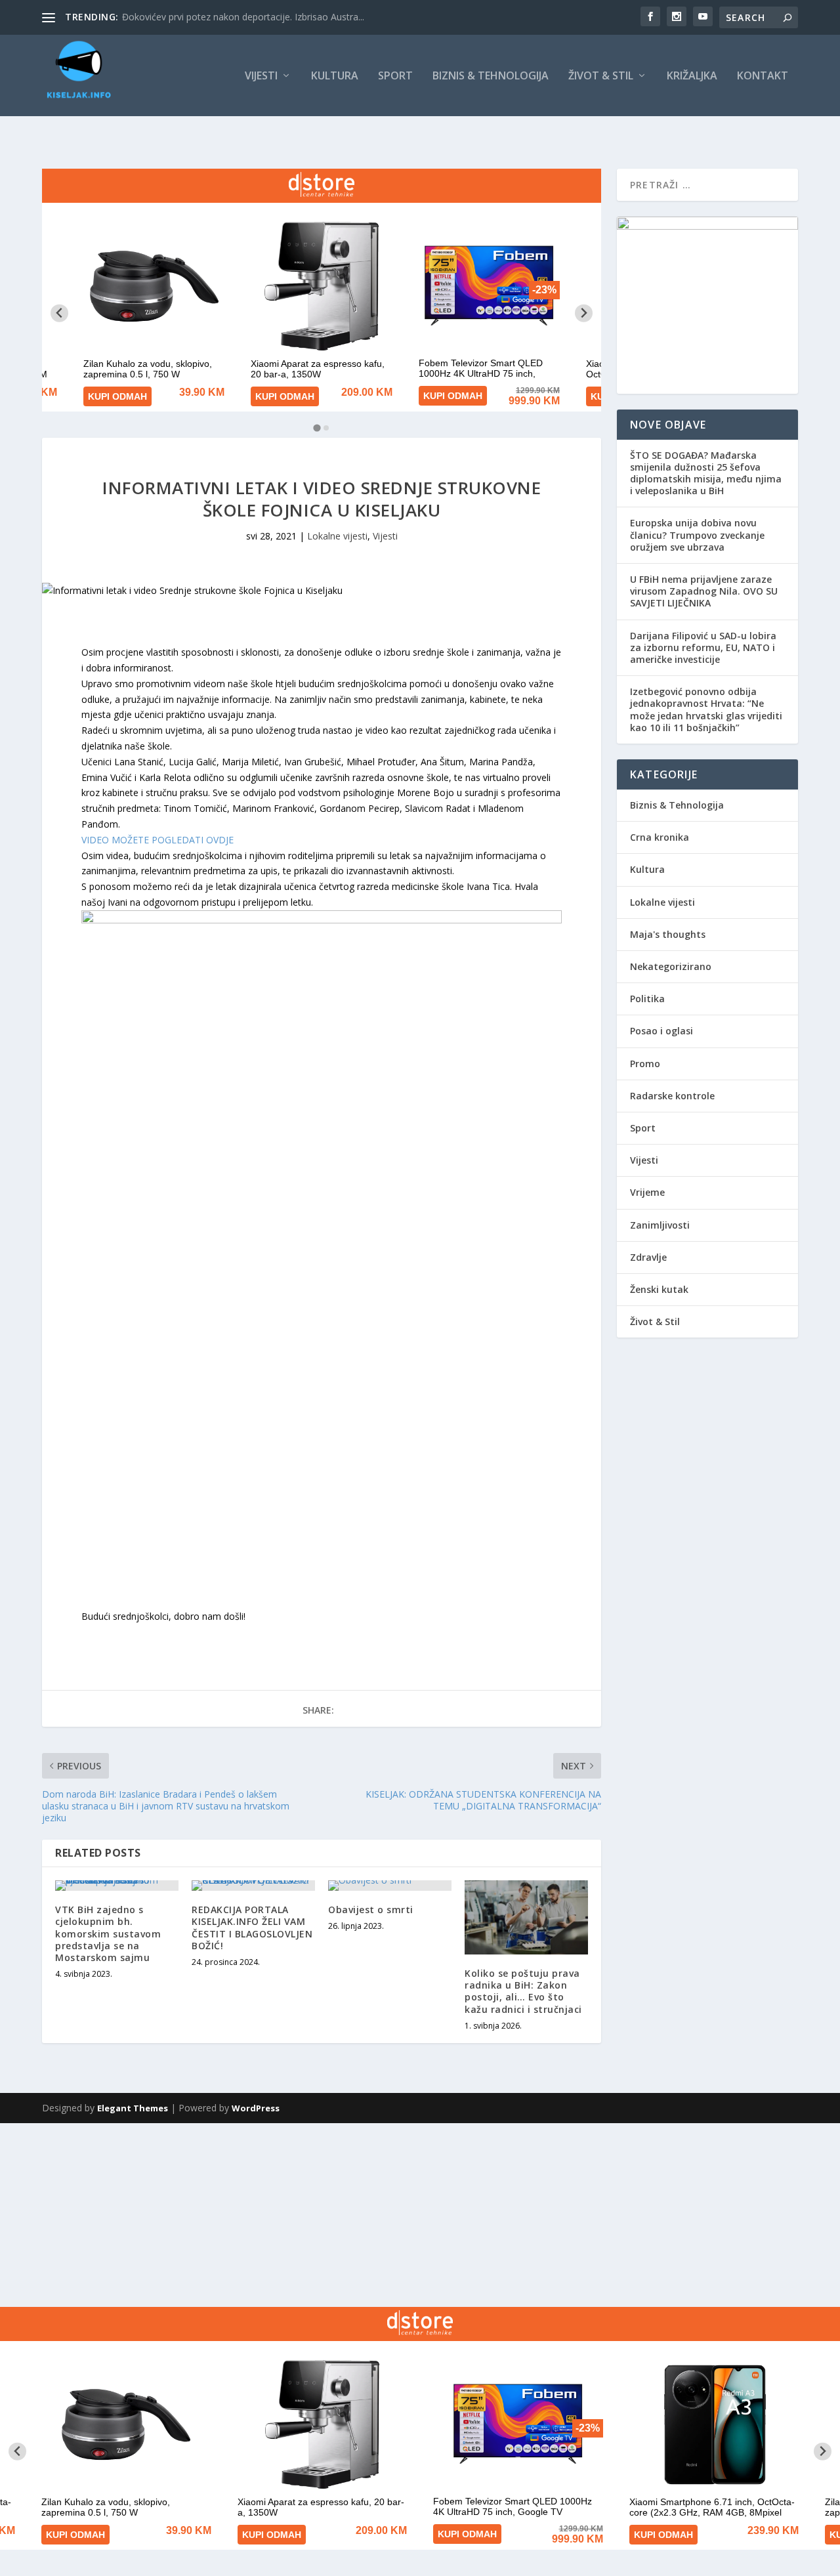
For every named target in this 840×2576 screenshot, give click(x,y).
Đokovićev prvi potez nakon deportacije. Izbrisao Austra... (243, 17)
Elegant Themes (133, 2108)
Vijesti (261, 76)
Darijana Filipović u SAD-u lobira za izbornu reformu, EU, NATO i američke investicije (703, 647)
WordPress (256, 2108)
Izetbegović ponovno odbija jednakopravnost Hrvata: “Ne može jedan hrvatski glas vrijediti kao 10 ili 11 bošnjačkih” (706, 709)
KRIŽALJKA (692, 76)
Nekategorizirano (671, 966)
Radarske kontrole (672, 1096)
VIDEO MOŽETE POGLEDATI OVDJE (157, 840)
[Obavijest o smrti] (390, 1886)
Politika (647, 999)
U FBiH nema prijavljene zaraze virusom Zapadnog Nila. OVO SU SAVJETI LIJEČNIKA (704, 591)
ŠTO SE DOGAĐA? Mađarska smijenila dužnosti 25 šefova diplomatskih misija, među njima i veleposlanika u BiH (706, 473)
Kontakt (763, 76)
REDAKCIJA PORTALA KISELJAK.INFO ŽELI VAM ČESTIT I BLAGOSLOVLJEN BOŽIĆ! (252, 1928)
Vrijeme (647, 1192)
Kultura (335, 76)
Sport (395, 76)
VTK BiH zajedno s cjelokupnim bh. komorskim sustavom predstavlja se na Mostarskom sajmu (108, 1933)
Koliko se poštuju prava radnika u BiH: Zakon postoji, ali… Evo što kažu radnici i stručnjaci (523, 1991)
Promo (645, 1064)
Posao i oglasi (661, 1031)
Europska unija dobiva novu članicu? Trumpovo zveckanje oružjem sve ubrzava (697, 535)
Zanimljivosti (660, 1225)
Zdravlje (648, 1257)
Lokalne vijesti (337, 536)
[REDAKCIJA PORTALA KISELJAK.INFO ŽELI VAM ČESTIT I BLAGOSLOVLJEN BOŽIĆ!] (253, 1886)
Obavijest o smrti (371, 1910)
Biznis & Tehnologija (491, 76)
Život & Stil (601, 76)
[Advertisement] (394, 2215)
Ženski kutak (659, 1289)
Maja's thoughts (668, 934)
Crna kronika (660, 837)
